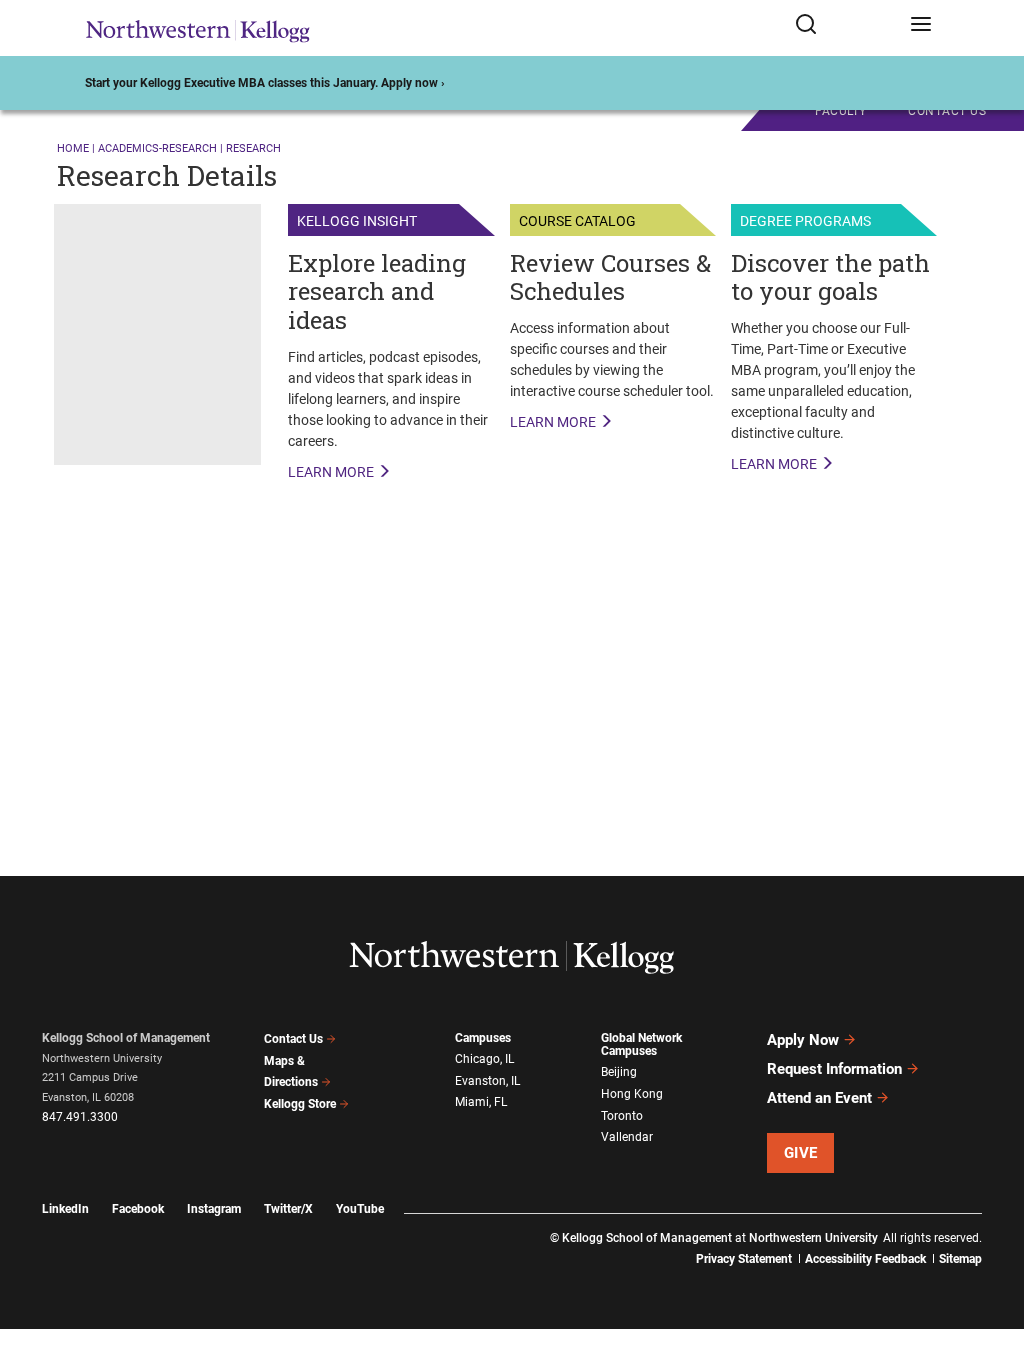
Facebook (138, 1209)
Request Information (834, 1069)
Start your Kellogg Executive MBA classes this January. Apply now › (265, 83)
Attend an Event (819, 1098)
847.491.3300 (80, 1117)
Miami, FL (481, 1102)
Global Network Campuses (641, 1044)
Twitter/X (288, 1209)
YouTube (360, 1209)
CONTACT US (947, 111)
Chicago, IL (484, 1059)
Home (73, 148)
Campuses (483, 1038)
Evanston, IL (487, 1081)
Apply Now (803, 1040)
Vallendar (627, 1137)
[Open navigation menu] (921, 28)
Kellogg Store (300, 1104)
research (253, 148)
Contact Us (293, 1039)
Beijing (619, 1072)
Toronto (622, 1116)
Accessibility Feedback (865, 1259)
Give (801, 1153)
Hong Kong (632, 1094)
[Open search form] (845, 28)
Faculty (841, 111)
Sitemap (960, 1259)
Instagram (214, 1209)
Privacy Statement (744, 1259)
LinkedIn (65, 1209)
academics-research (157, 148)
